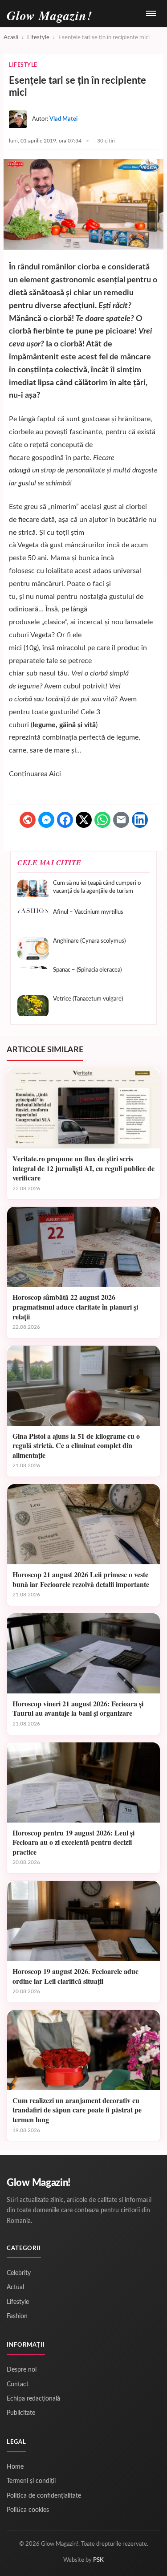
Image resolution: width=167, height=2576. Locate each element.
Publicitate (21, 2413)
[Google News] (28, 820)
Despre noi (22, 2370)
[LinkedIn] (140, 820)
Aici (55, 774)
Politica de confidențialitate (44, 2496)
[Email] (121, 820)
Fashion (17, 2316)
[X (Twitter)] (84, 820)
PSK (98, 2560)
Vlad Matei (63, 119)
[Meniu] (151, 13)
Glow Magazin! (39, 2183)
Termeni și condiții (31, 2481)
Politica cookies (28, 2510)
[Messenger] (46, 820)
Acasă (11, 38)
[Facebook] (65, 820)
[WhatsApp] (102, 820)
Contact (18, 2385)
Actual (15, 2287)
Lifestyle (38, 38)
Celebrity (19, 2273)
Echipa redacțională (33, 2399)
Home (15, 2467)
